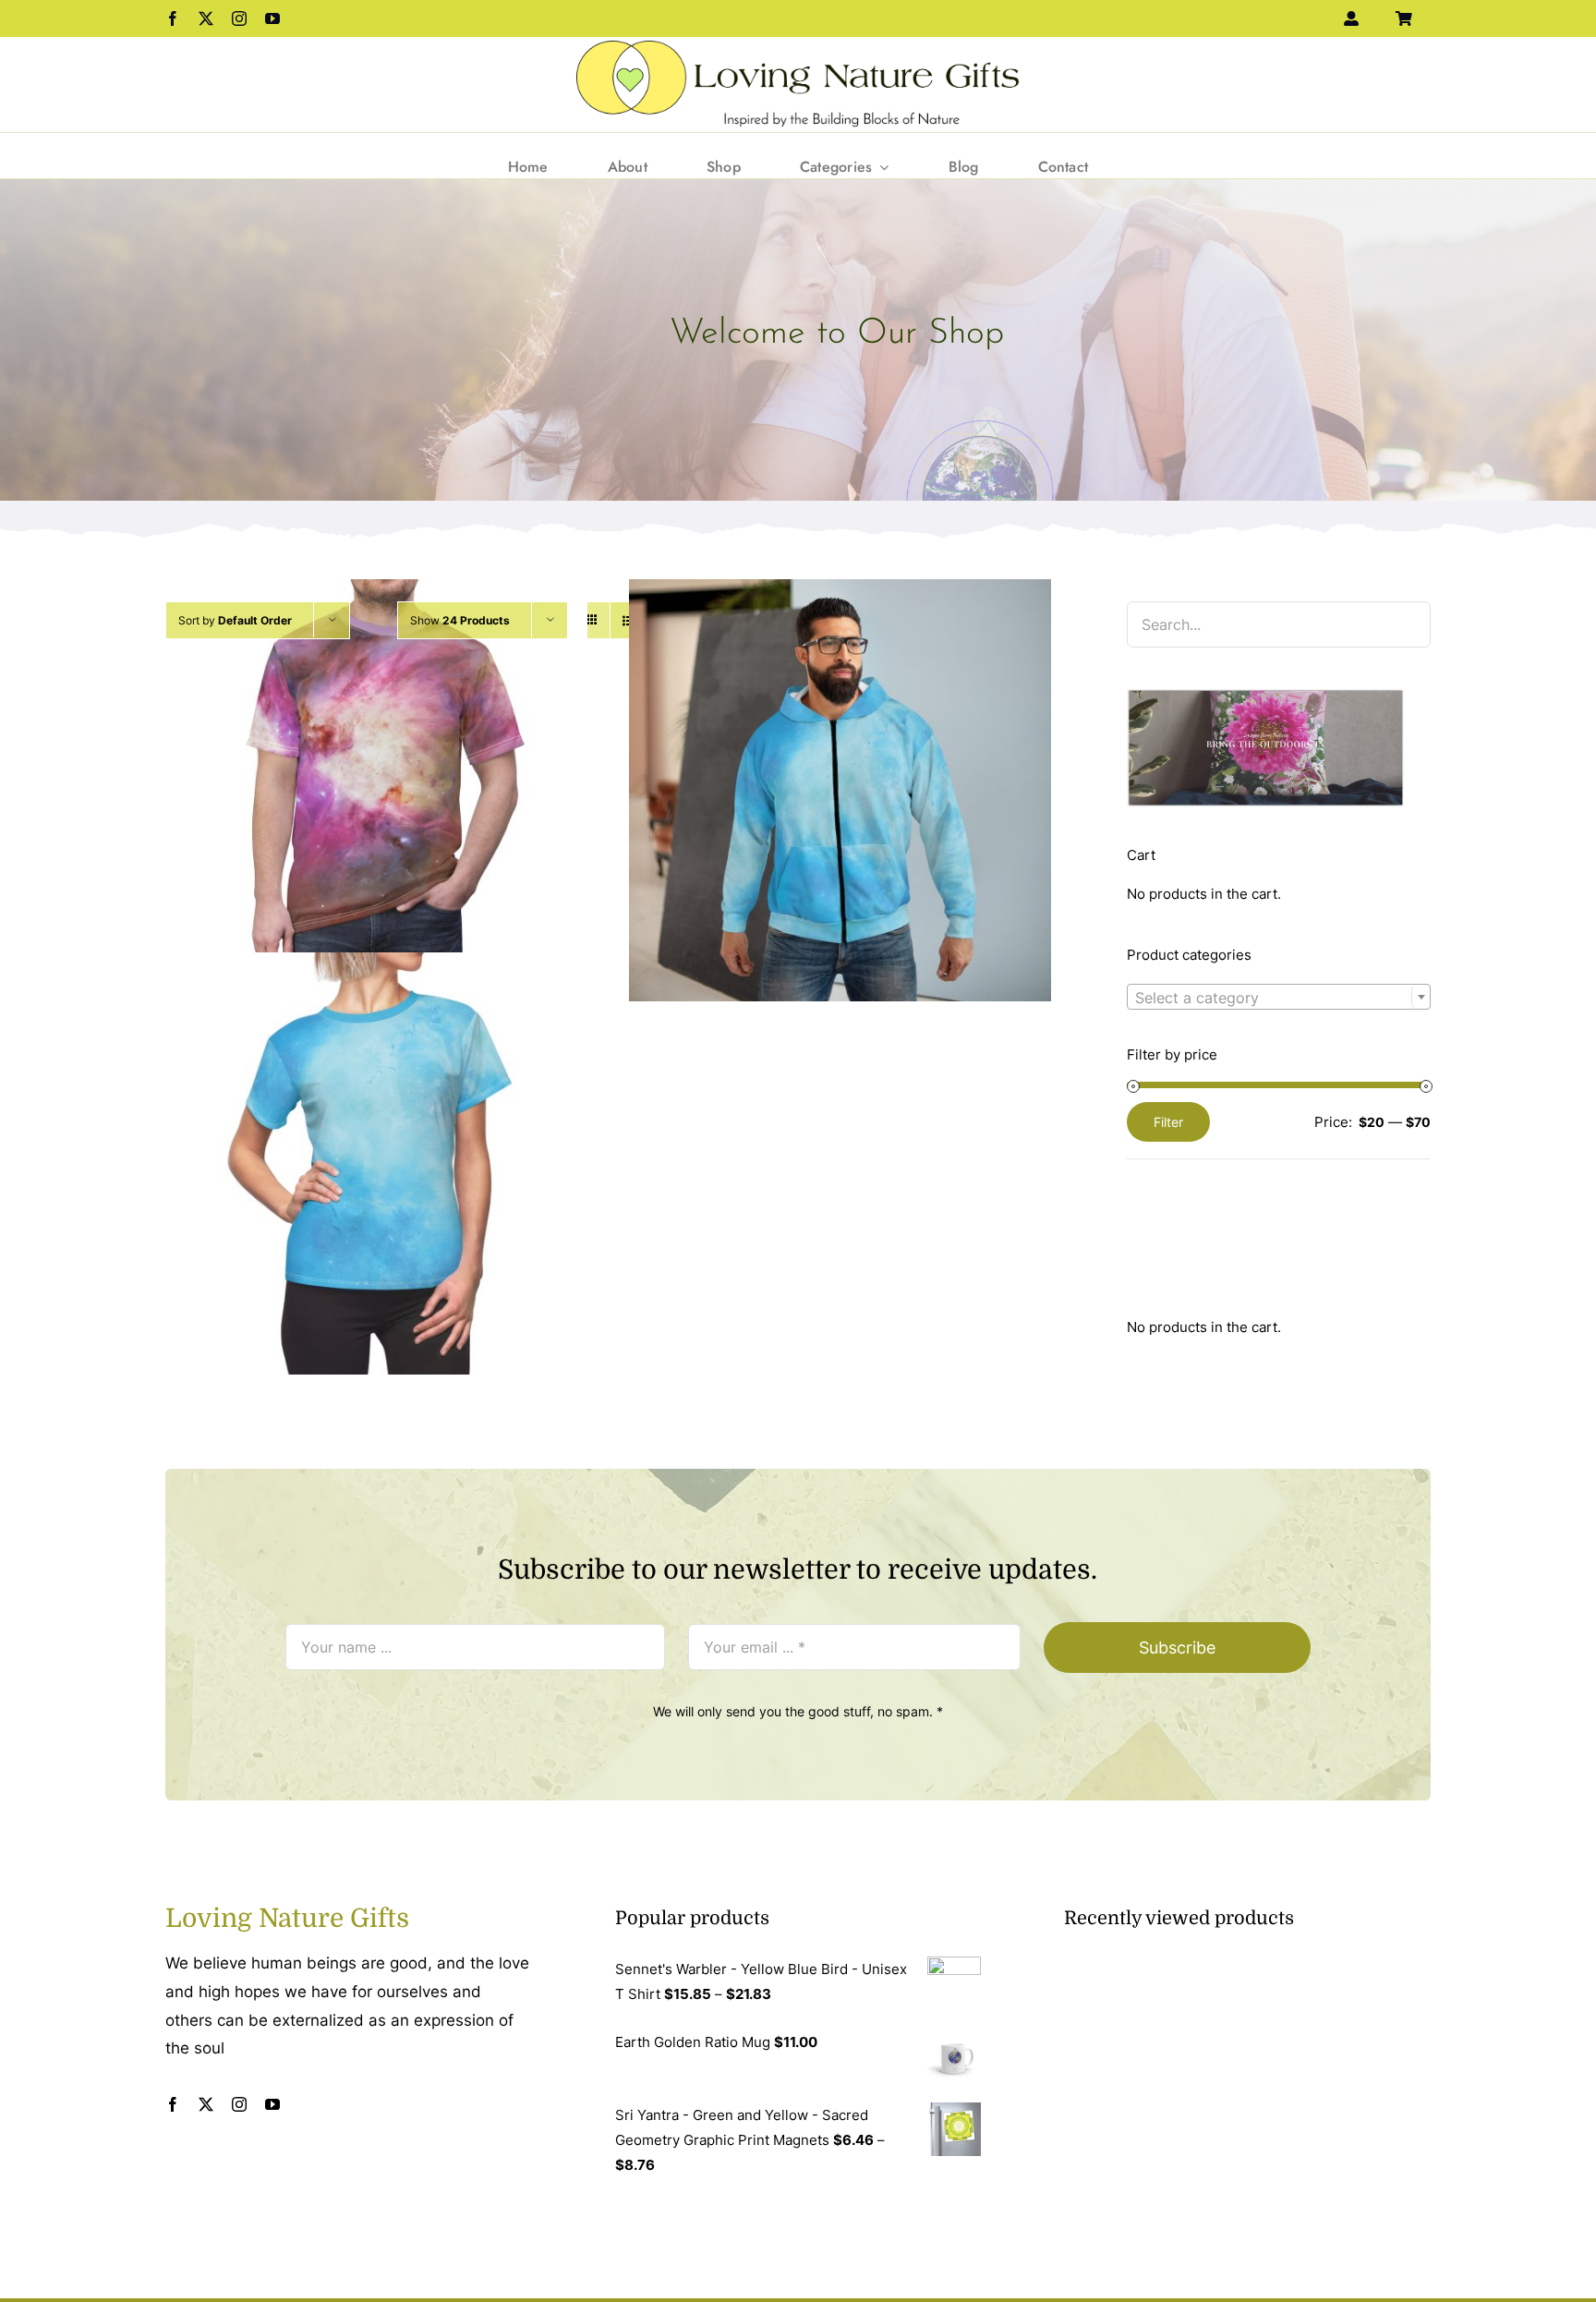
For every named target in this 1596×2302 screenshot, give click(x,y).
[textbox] (1279, 998)
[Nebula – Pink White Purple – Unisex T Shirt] (376, 790)
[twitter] (206, 18)
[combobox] (1279, 997)
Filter (1168, 1122)
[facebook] (173, 18)
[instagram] (239, 18)
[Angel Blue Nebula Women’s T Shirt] (376, 1163)
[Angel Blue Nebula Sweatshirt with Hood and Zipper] (840, 790)
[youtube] (272, 18)
